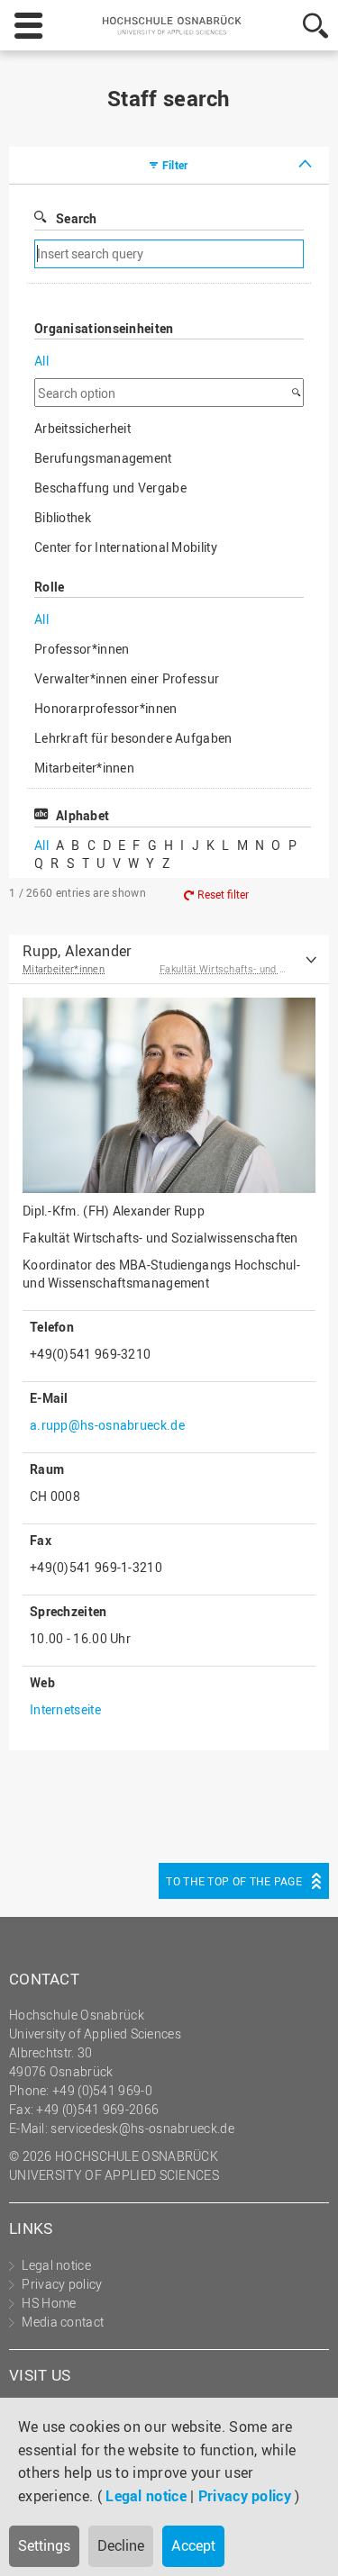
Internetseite (65, 1709)
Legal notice (146, 2496)
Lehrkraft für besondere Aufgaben (133, 738)
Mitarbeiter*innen (84, 768)
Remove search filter (231, 254)
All (41, 361)
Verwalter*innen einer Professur (127, 678)
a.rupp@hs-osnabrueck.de (107, 1425)
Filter (175, 165)
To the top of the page (234, 1881)
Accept (193, 2545)
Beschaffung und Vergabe (110, 488)
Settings (44, 2545)
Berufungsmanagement (103, 458)
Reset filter (223, 894)
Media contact (63, 2322)
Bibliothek (63, 517)
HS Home (49, 2303)
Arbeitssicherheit (82, 428)
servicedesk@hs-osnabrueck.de (142, 2128)
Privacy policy (245, 2496)
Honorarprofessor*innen (106, 708)
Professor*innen (82, 649)
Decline (121, 2545)
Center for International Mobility (126, 547)
